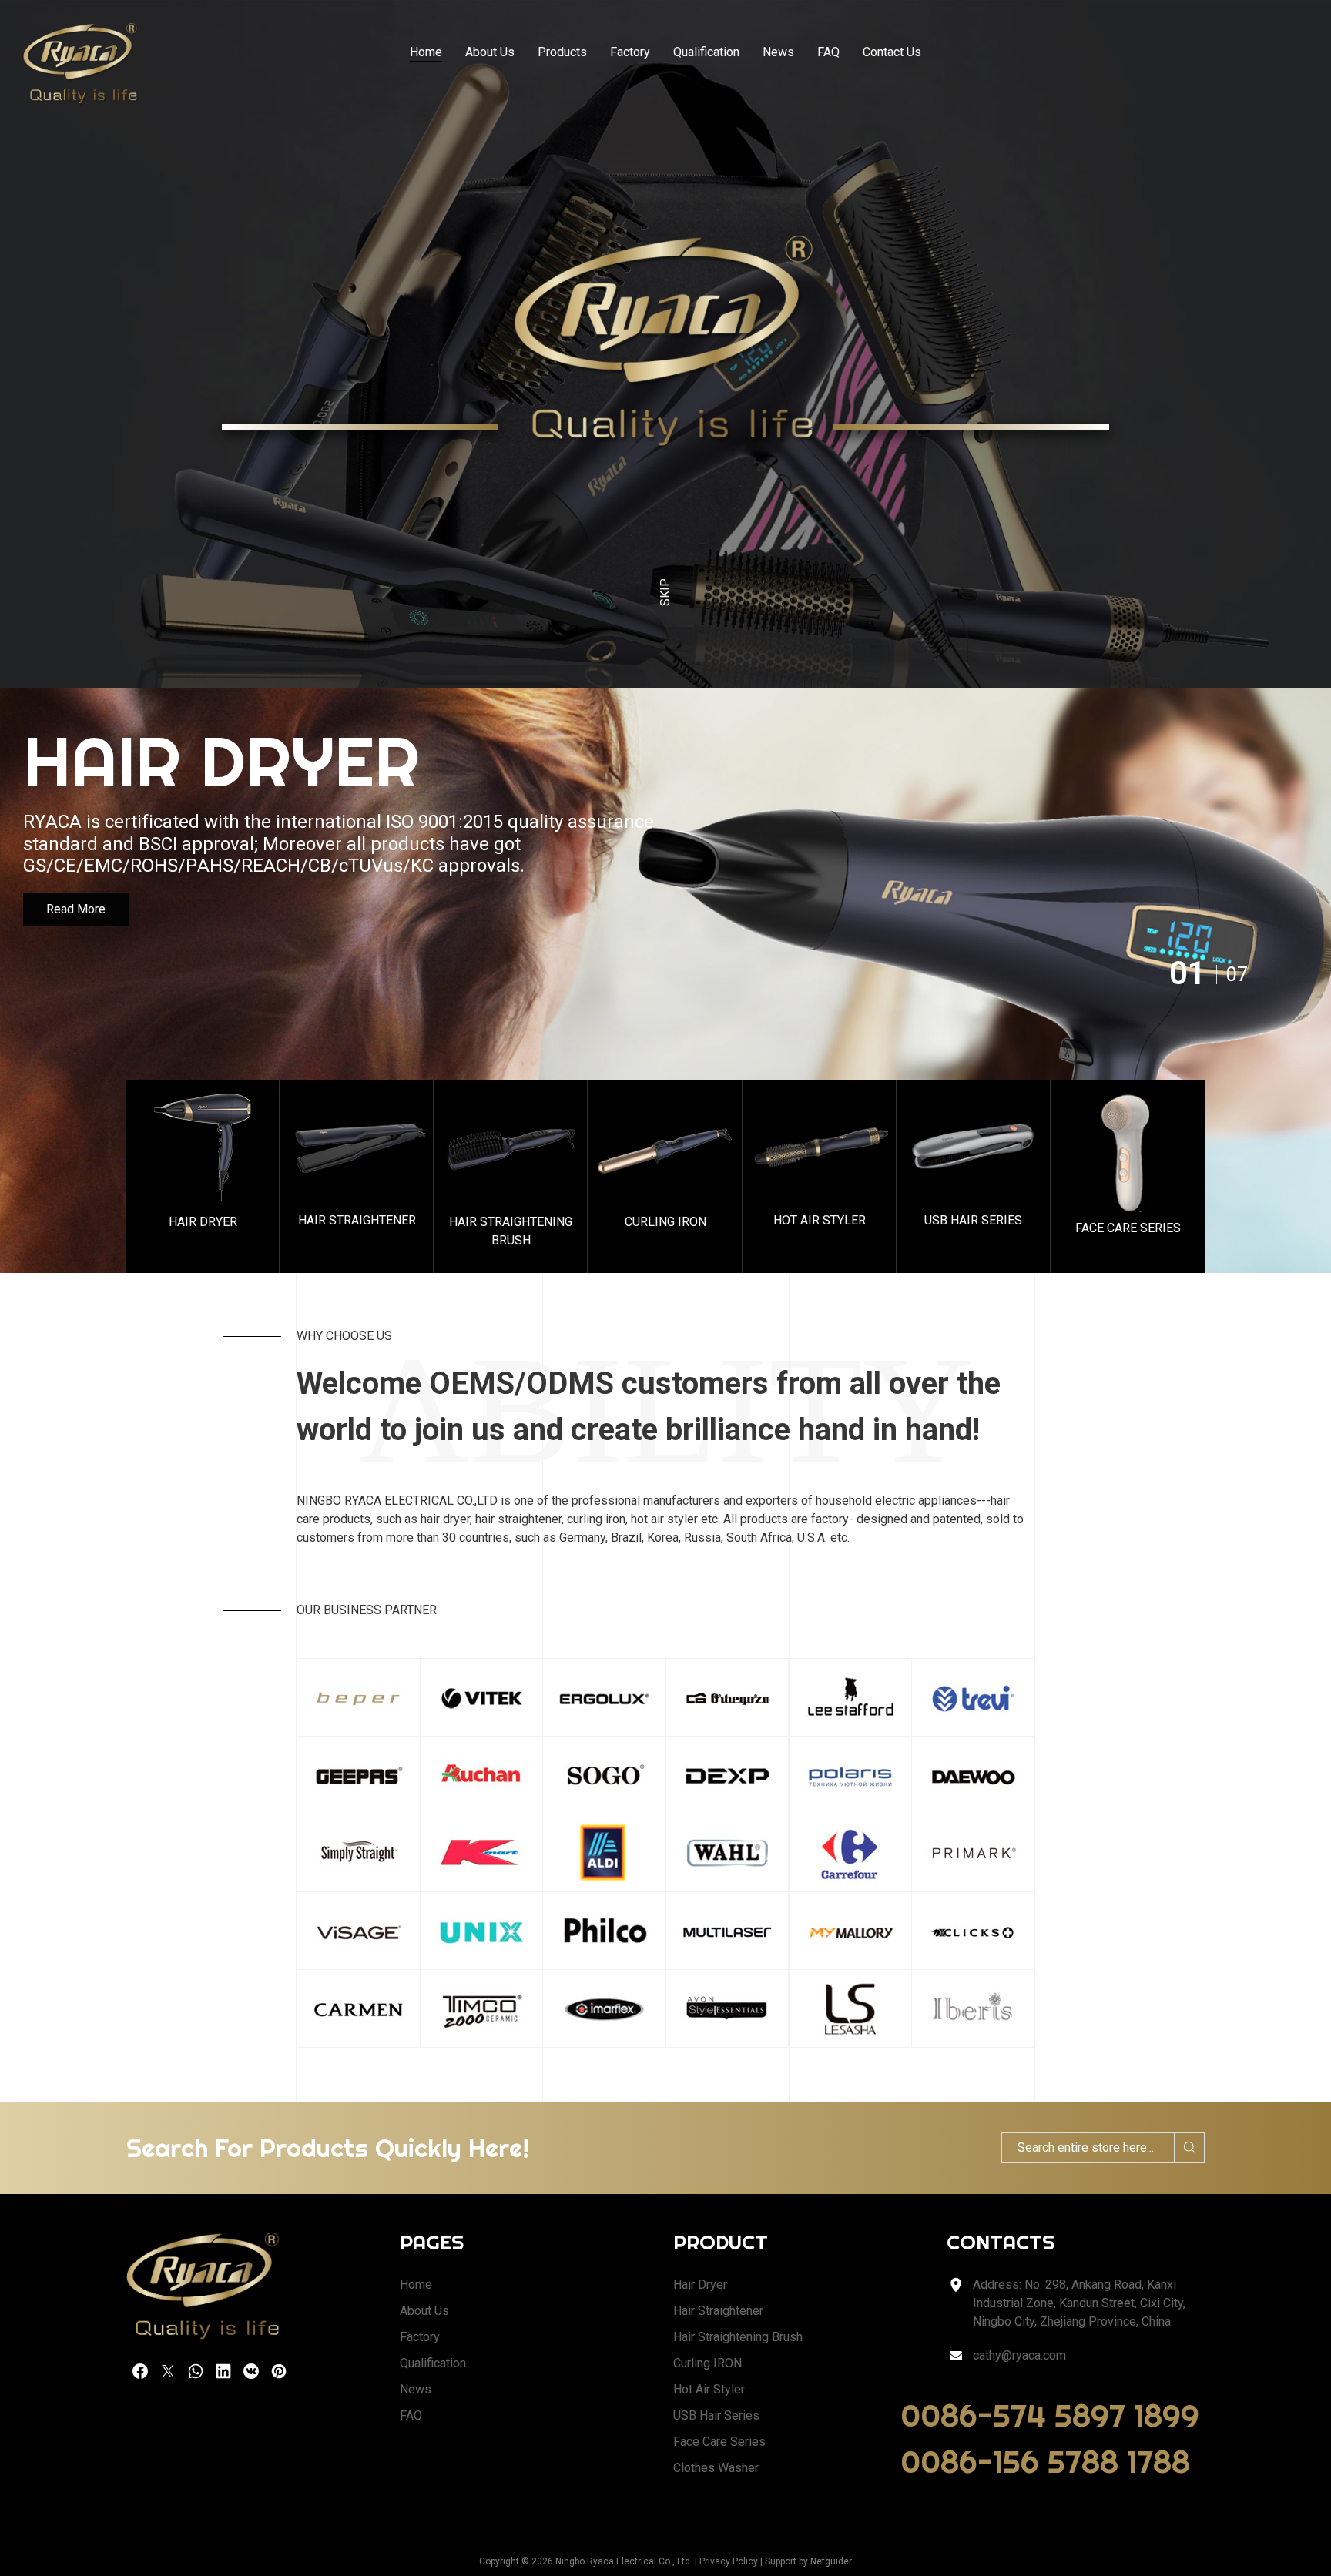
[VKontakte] (251, 2371)
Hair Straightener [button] (357, 1220)
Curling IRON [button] (665, 1222)
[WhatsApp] (196, 2371)
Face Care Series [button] (1128, 1228)
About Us (490, 52)
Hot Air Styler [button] (820, 1220)
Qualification (706, 52)
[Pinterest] (279, 2371)
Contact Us (892, 52)
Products (562, 52)
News (778, 52)
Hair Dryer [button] (203, 1222)
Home (426, 52)
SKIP (665, 592)
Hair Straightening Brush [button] (511, 1231)
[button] (203, 1177)
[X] (168, 2371)
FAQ (828, 52)
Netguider (831, 2561)
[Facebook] (140, 2371)
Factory (630, 52)
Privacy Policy (729, 2561)
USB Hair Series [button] (973, 1220)
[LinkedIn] (223, 2371)
